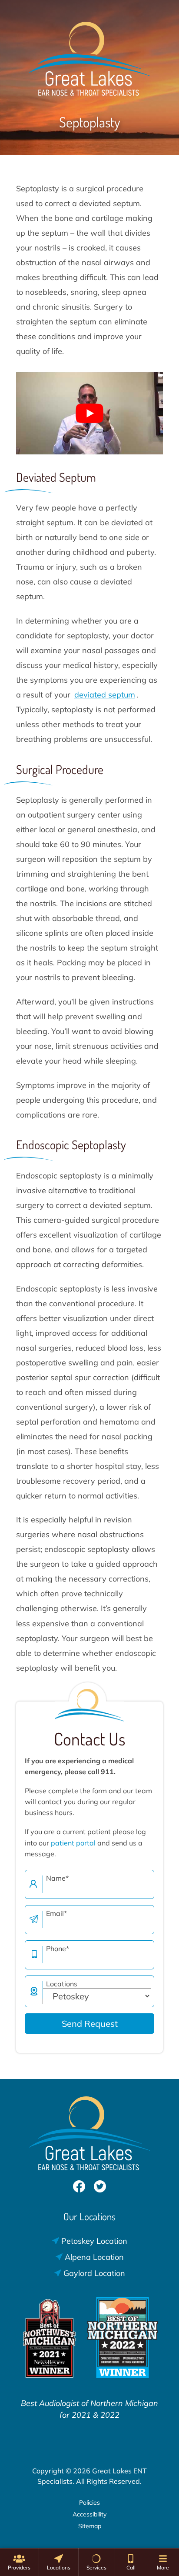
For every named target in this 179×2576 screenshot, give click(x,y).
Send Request (90, 2024)
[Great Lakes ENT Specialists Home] (89, 54)
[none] (19, 2562)
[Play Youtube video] (89, 413)
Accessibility (89, 2514)
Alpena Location (93, 2257)
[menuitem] (19, 2562)
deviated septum (105, 695)
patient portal (73, 1843)
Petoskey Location (93, 2241)
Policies (89, 2503)
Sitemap (90, 2526)
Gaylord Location (93, 2273)
